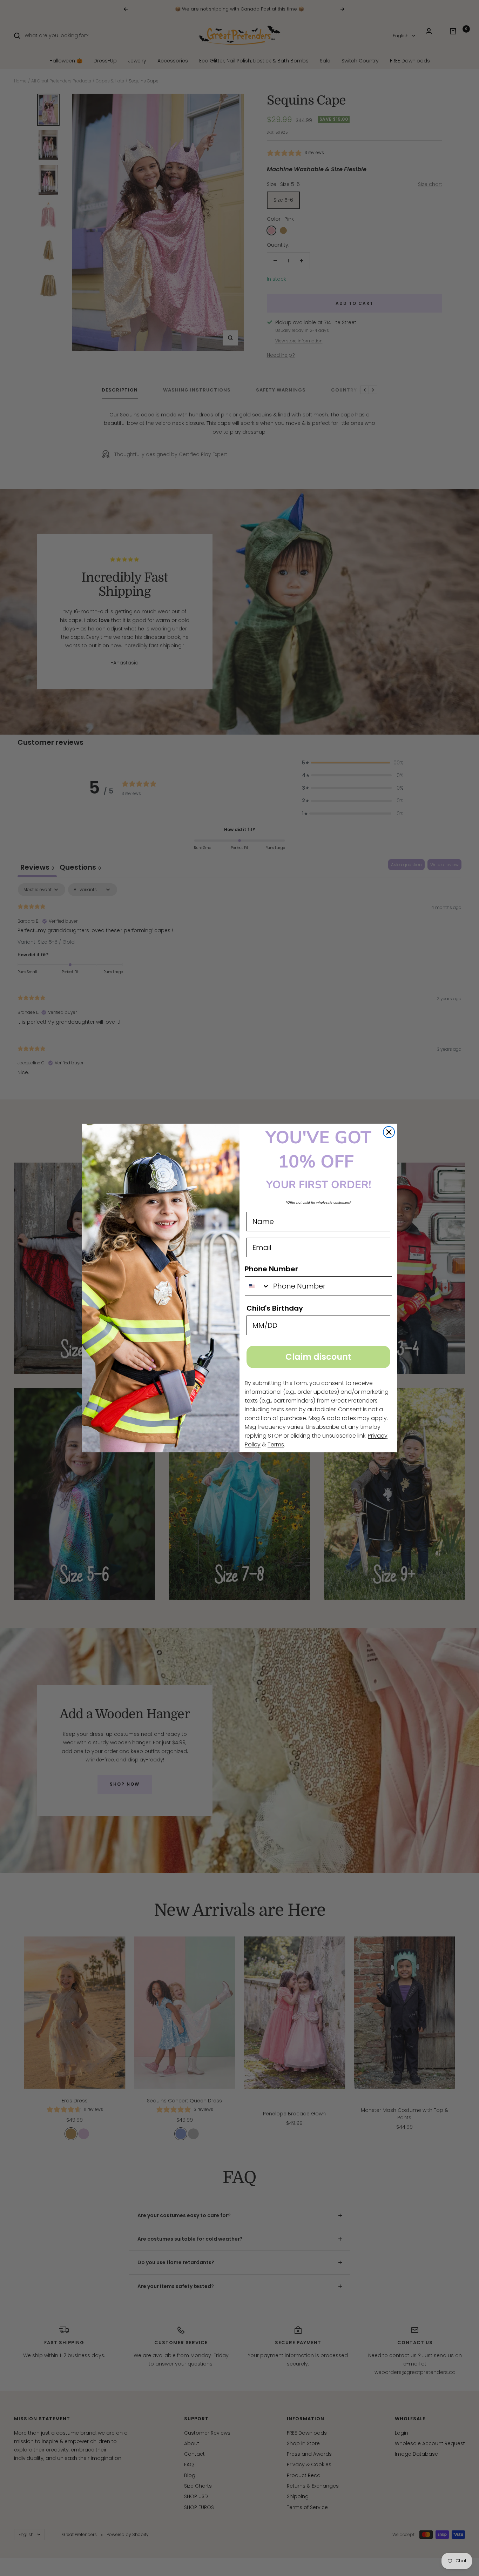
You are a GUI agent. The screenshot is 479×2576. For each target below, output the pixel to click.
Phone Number (271, 1269)
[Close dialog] (389, 1132)
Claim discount (318, 1357)
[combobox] (257, 1286)
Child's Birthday (275, 1308)
